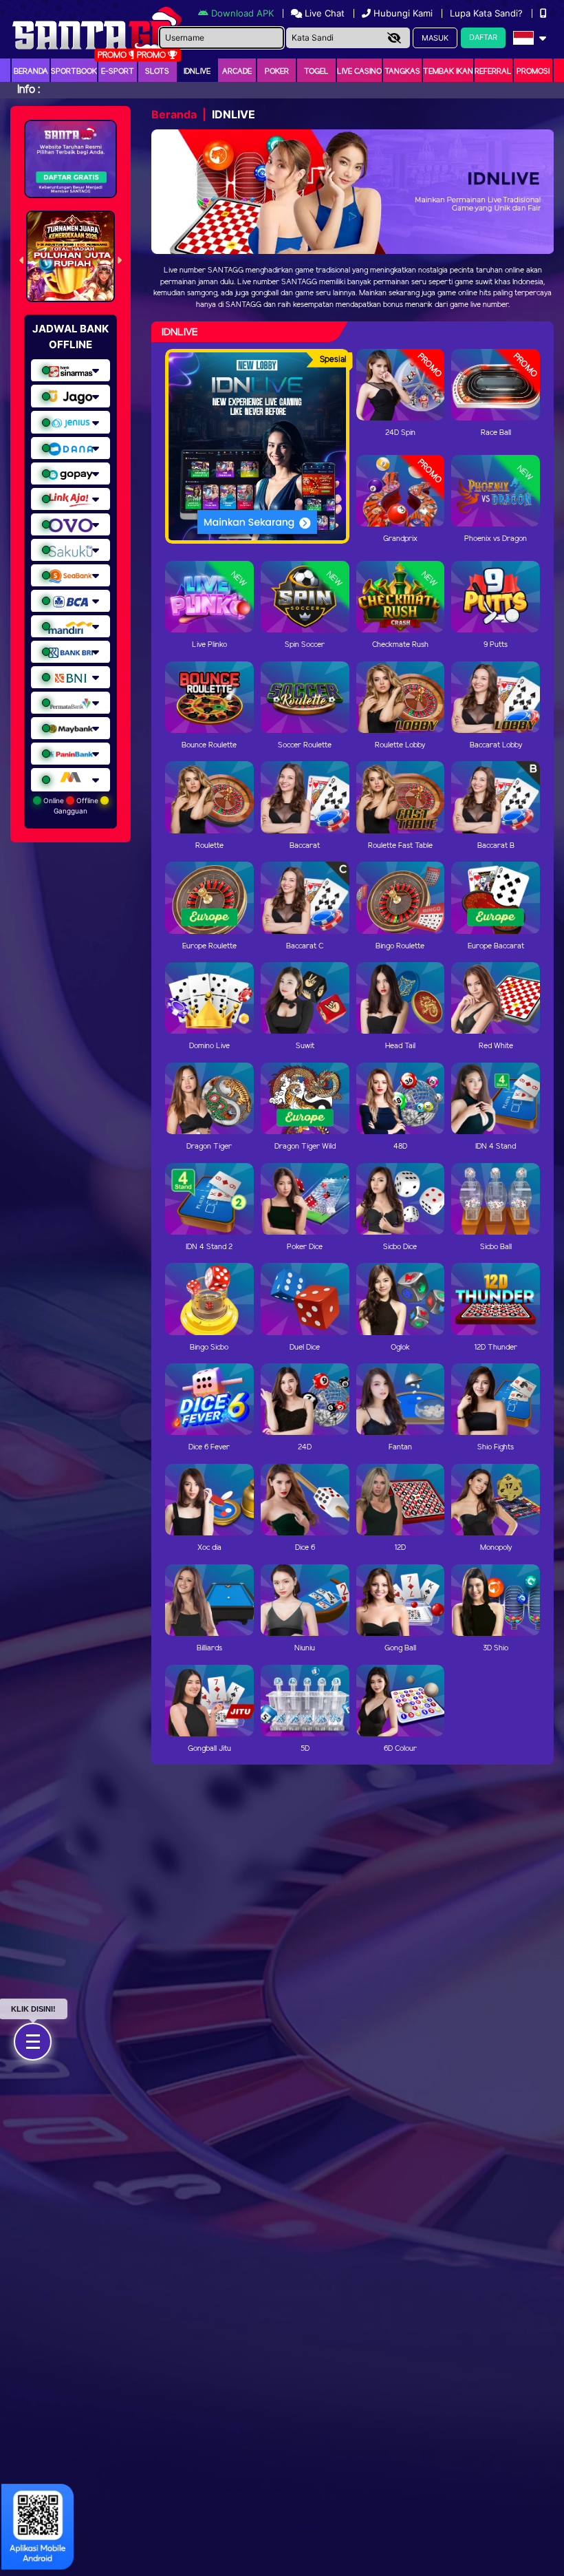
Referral (493, 72)
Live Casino (359, 72)
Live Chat (323, 13)
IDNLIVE (197, 72)
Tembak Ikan (448, 72)
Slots (157, 72)
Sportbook (74, 72)
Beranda (31, 72)
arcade (237, 72)
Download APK (242, 13)
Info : (29, 90)
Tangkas (402, 72)
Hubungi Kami (403, 13)
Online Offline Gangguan (71, 806)
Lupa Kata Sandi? (488, 13)
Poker (277, 72)
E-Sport (118, 72)
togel (316, 72)
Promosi (533, 72)
